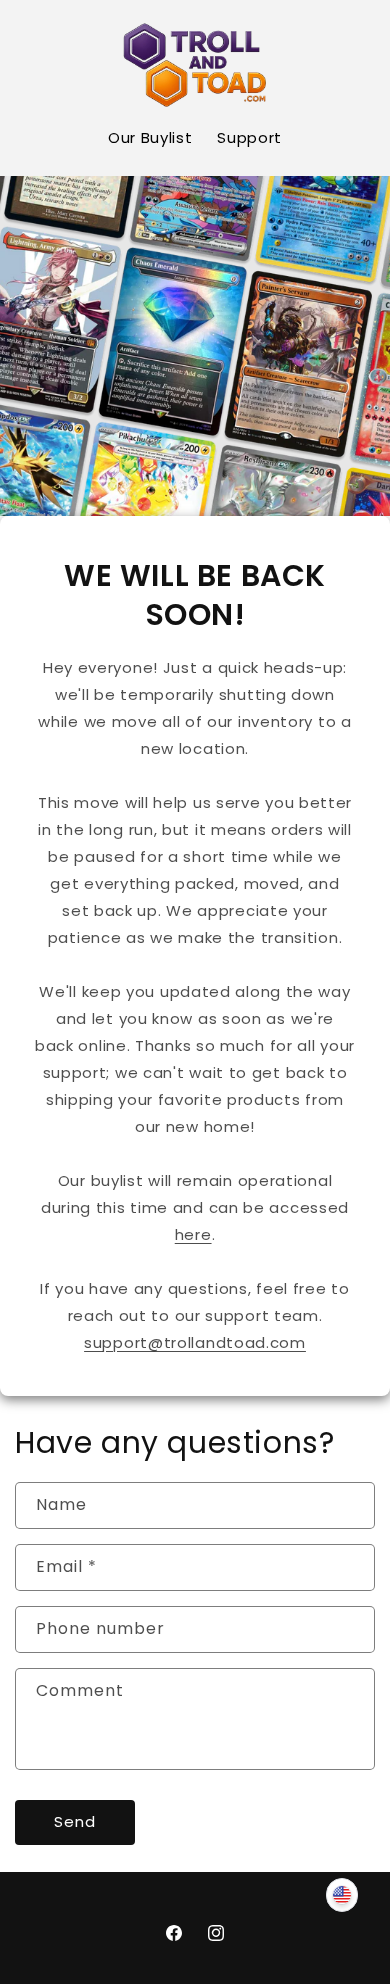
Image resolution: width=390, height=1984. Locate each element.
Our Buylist (150, 137)
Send (75, 1821)
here (193, 1234)
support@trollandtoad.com (195, 1342)
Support (249, 137)
